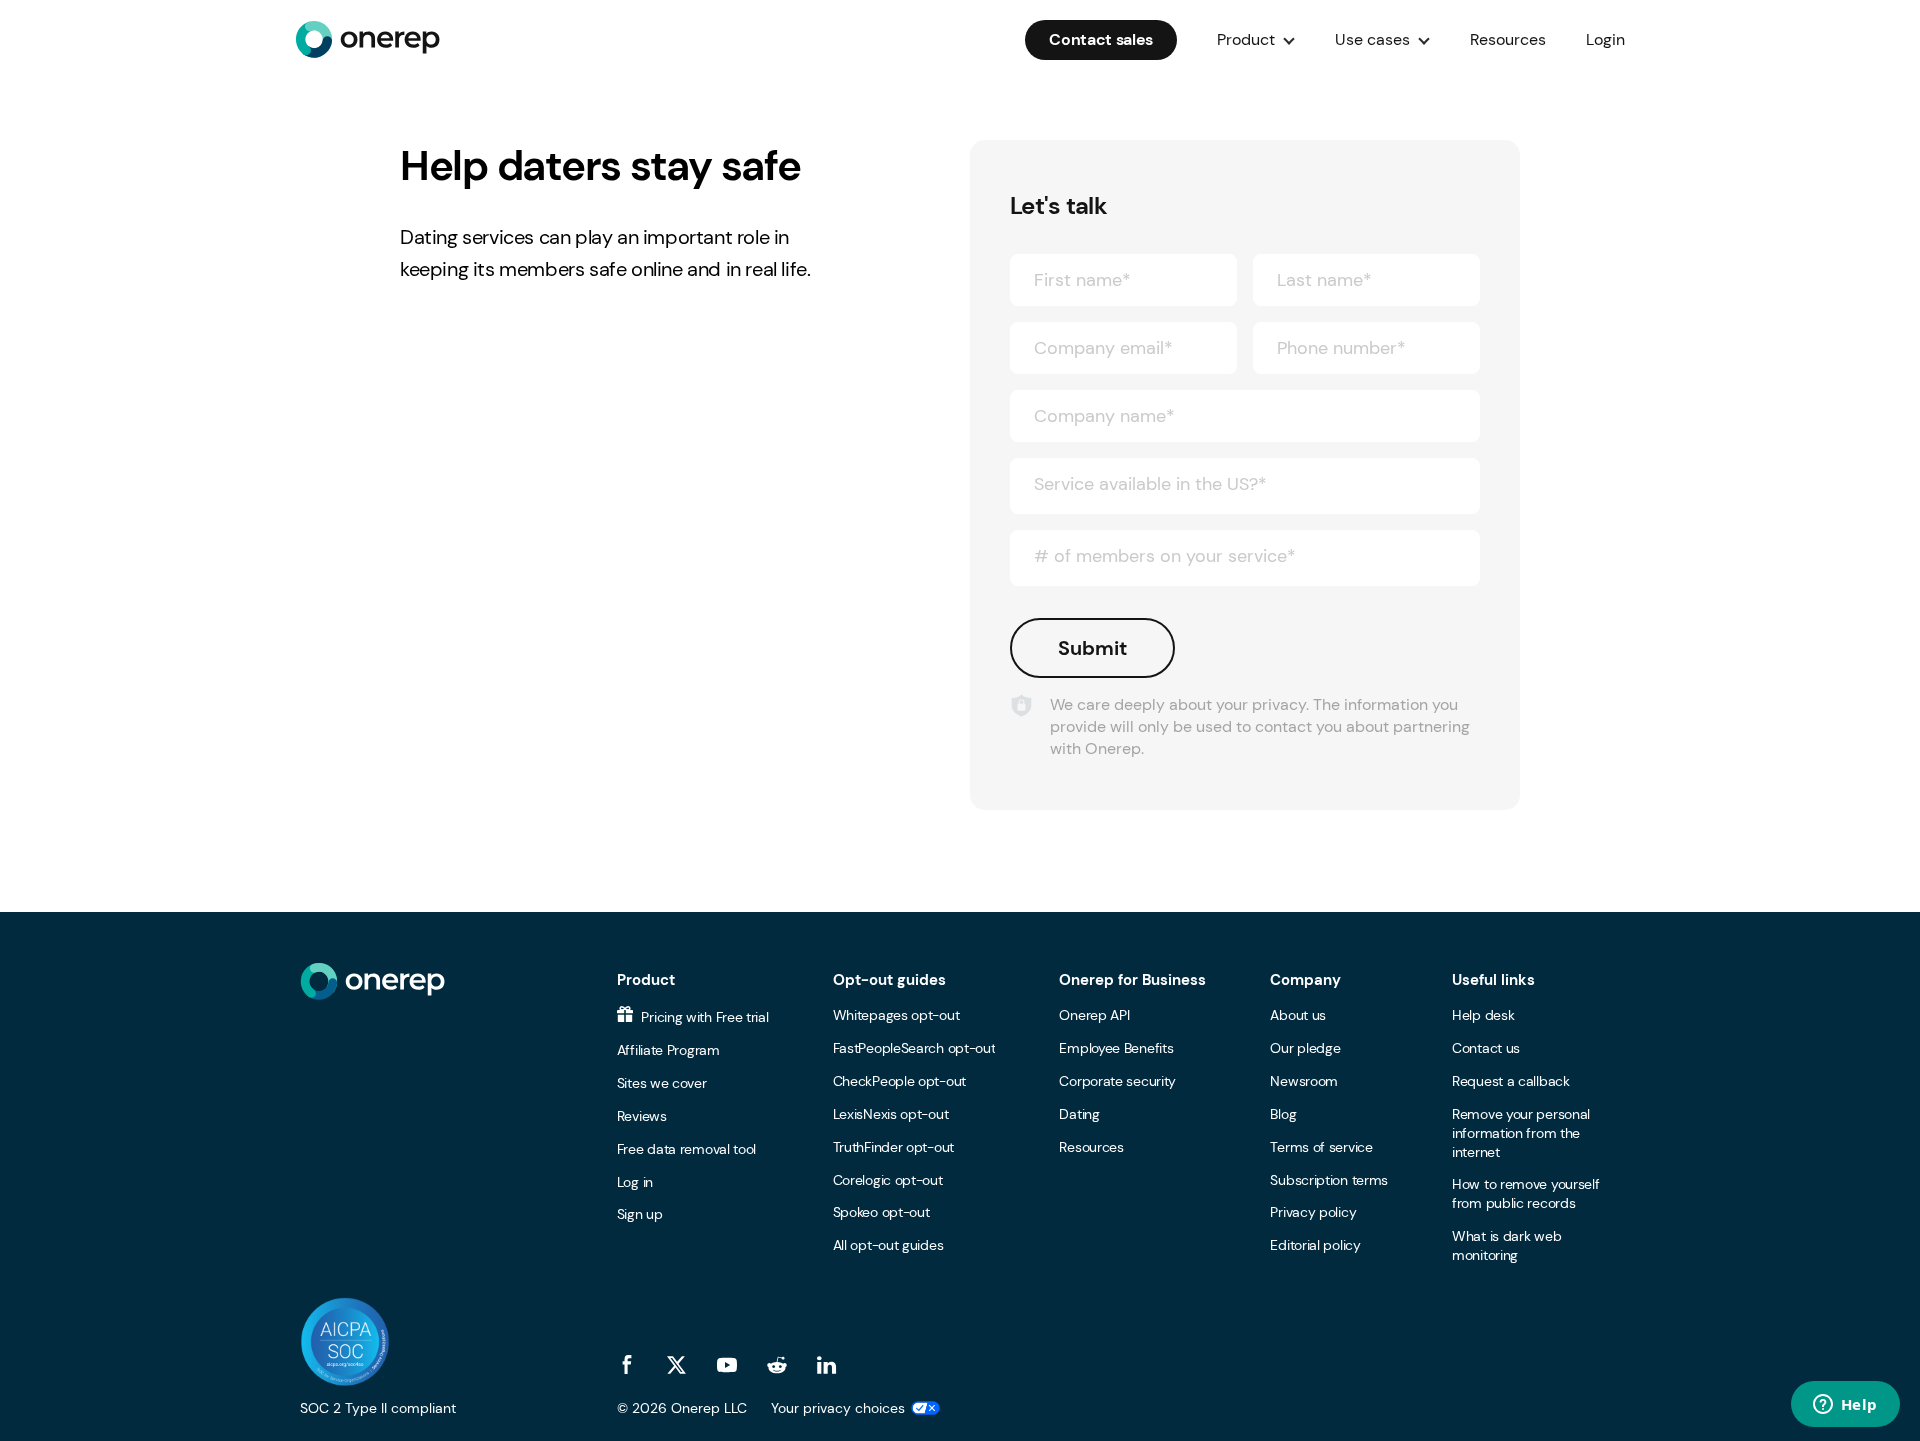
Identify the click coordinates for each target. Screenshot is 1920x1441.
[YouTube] (727, 1365)
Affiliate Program (668, 1050)
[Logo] (367, 39)
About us (1298, 1015)
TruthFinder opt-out (893, 1147)
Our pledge (1305, 1048)
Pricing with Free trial (703, 1017)
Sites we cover (662, 1083)
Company (1305, 980)
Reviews (642, 1116)
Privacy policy (1313, 1212)
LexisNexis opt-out (891, 1114)
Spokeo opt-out (881, 1212)
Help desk (1483, 1015)
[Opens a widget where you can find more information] (1845, 1406)
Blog (1283, 1114)
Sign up (640, 1214)
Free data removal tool (686, 1149)
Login (1605, 39)
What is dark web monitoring (1506, 1245)
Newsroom (1304, 1081)
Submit (1092, 648)
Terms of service (1321, 1147)
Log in (635, 1182)
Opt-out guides (889, 980)
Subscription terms (1329, 1180)
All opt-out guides (888, 1245)
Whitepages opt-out (896, 1015)
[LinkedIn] (827, 1365)
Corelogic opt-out (888, 1180)
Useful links (1493, 980)
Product (646, 980)
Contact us (1486, 1048)
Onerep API (1094, 1015)
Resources (1508, 39)
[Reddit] (777, 1365)
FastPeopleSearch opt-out (914, 1048)
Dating (1079, 1114)
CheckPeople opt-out (899, 1081)
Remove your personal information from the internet (1521, 1133)
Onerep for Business (1132, 980)
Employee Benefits (1116, 1048)
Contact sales (1101, 39)
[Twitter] (677, 1365)
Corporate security (1117, 1081)
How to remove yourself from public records (1525, 1193)
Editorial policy (1315, 1245)
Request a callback (1511, 1081)
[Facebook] (627, 1365)
